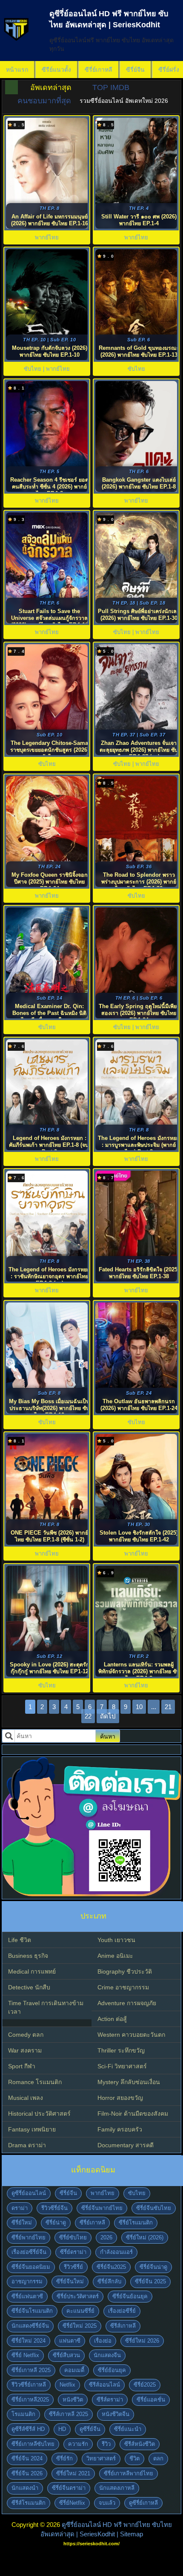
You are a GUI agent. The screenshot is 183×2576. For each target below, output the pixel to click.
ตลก (158, 2458)
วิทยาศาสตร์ (101, 2458)
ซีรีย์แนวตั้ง (56, 70)
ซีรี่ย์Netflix (72, 2503)
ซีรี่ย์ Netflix (25, 2355)
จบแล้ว (107, 2503)
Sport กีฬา (22, 2066)
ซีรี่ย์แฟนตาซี (27, 2296)
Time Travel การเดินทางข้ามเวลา (46, 2007)
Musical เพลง (26, 2098)
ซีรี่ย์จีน (135, 70)
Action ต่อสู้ (112, 2019)
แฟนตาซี (70, 2341)
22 (88, 1716)
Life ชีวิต (20, 1940)
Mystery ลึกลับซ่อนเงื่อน (129, 2082)
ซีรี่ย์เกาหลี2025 (30, 2400)
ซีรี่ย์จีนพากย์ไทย (102, 2208)
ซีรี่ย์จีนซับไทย (154, 2208)
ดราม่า (20, 2208)
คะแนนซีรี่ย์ (80, 2311)
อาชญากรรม (27, 2281)
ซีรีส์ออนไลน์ (104, 2385)
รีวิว (106, 2444)
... (154, 1707)
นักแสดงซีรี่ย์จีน (30, 2326)
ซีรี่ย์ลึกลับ (109, 2281)
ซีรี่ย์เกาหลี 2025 (31, 2370)
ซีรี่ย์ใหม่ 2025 (80, 2326)
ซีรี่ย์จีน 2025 (150, 2281)
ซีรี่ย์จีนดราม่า (69, 2488)
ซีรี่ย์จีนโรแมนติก (32, 2311)
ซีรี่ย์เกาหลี (99, 70)
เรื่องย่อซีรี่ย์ (122, 2311)
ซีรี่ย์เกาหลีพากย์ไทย (129, 2473)
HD (62, 2429)
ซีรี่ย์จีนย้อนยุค (130, 2296)
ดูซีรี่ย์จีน (90, 2429)
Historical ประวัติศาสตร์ (39, 2114)
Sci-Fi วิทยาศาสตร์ (122, 2066)
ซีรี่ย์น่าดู (56, 2223)
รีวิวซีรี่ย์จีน (54, 2208)
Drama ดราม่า (27, 2145)
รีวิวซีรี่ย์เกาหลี (29, 2385)
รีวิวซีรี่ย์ (73, 2267)
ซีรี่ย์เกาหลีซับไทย (33, 2444)
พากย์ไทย (103, 2193)
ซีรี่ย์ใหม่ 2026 (142, 2341)
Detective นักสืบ (29, 1987)
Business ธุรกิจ (28, 1956)
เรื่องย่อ (103, 2341)
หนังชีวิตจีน (116, 2414)
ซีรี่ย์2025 (145, 2385)
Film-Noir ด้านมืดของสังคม (133, 2114)
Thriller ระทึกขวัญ (121, 2050)
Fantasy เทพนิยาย (32, 2129)
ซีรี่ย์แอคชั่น (151, 2400)
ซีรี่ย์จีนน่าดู (153, 2267)
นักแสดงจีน (107, 2355)
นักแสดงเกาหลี (117, 2488)
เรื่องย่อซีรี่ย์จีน (29, 2252)
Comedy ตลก (26, 2035)
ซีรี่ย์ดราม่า (73, 2252)
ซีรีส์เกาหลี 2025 (69, 2414)
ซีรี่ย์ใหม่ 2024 (29, 2341)
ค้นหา (108, 1736)
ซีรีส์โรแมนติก (29, 2503)
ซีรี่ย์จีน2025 (111, 2267)
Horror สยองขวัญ (120, 2098)
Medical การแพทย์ (32, 1971)
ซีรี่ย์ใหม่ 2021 (73, 2473)
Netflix (67, 2385)
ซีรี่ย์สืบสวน (66, 2355)
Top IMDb (111, 87)
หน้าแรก (17, 70)
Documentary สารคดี (126, 2145)
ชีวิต (134, 2458)
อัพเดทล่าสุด (51, 87)
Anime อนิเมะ (115, 1956)
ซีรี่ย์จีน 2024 (27, 2458)
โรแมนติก (23, 2414)
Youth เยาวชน (116, 1940)
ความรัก (78, 2444)
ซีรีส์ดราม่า (110, 2400)
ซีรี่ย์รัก (64, 2458)
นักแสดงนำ (25, 2488)
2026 (106, 2237)
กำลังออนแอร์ (116, 2252)
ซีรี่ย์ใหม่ (22, 2223)
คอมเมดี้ (74, 2370)
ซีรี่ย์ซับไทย (73, 2237)
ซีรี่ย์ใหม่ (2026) (145, 2237)
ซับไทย (137, 2193)
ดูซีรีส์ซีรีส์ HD (28, 2429)
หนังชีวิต (73, 2400)
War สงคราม (25, 2050)
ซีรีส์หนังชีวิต (140, 2444)
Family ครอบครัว (120, 2129)
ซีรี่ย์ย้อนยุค (112, 2370)
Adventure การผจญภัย (127, 2003)
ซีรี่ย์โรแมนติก (136, 2223)
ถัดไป (108, 1716)
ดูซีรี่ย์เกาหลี (143, 2503)
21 (168, 1707)
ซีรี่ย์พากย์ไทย (29, 2237)
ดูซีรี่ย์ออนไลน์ (29, 2193)
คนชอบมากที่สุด (44, 101)
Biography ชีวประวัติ (125, 1971)
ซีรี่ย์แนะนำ (128, 2429)
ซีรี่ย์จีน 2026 (27, 2473)
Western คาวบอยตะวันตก (131, 2035)
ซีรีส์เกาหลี (123, 2326)
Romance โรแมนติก (35, 2082)
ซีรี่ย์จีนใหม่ (70, 2281)
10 (139, 1707)
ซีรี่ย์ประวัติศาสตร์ (78, 2296)
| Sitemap (130, 2534)
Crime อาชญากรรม (123, 1987)
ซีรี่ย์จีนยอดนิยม (31, 2267)
